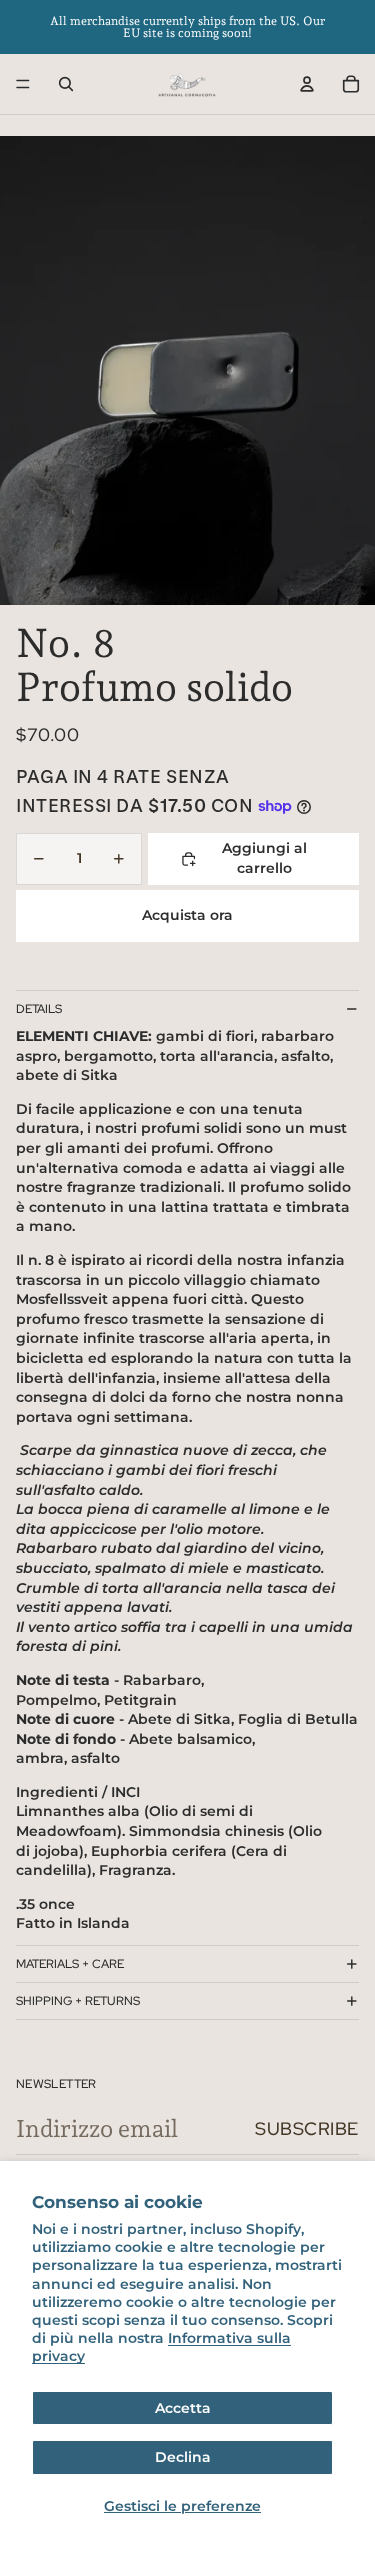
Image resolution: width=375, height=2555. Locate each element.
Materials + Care (70, 1964)
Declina (183, 2457)
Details (39, 1009)
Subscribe (307, 2128)
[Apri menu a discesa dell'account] (307, 84)
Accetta (183, 2408)
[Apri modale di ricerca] (66, 84)
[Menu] (23, 84)
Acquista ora (187, 915)
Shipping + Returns (78, 2001)
